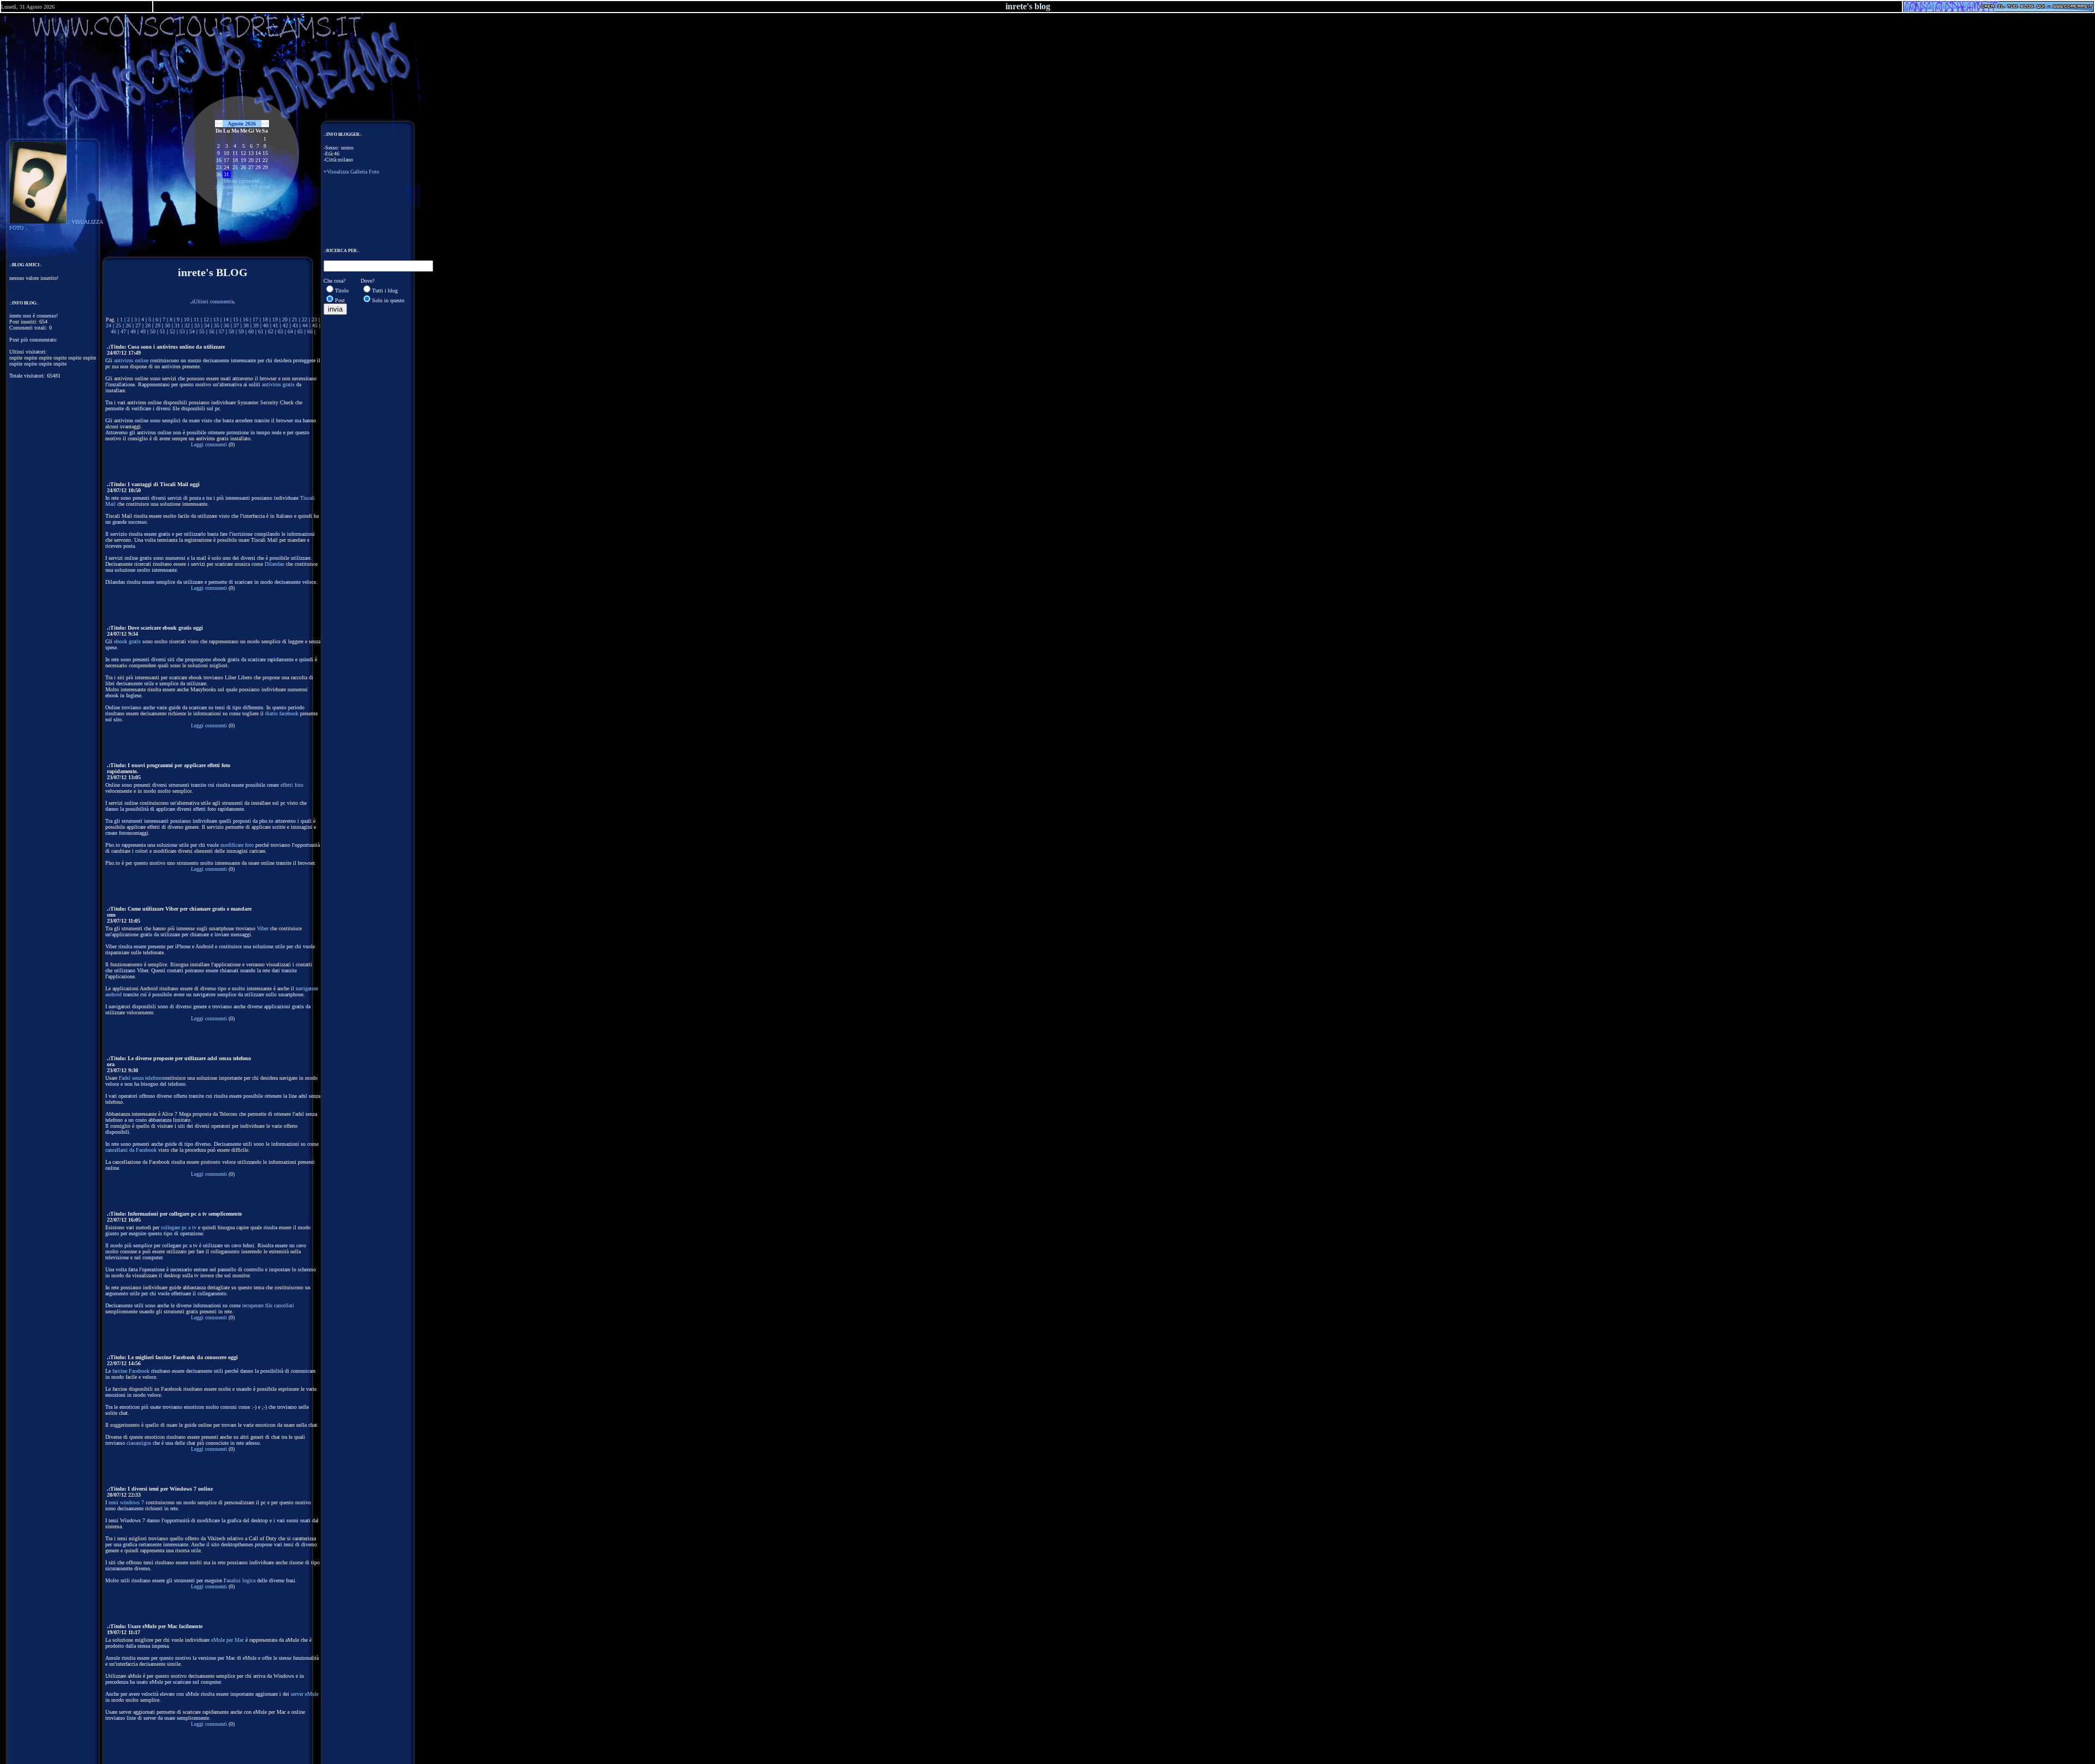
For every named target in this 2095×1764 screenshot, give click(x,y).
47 (123, 331)
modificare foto (237, 845)
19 (275, 319)
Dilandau (274, 564)
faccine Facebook (131, 1371)
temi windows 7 (126, 1502)
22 (304, 319)
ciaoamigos (139, 1443)
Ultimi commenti (213, 301)
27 (138, 325)
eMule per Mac (228, 1640)
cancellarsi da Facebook (131, 1150)
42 (285, 325)
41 (276, 325)
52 (172, 331)
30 (167, 325)
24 (109, 325)
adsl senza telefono (142, 1078)
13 (216, 319)
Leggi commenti (209, 444)
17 (255, 319)
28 (148, 325)
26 (128, 325)
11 (196, 319)
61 (261, 331)
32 (187, 325)
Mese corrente (242, 181)
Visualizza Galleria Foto (353, 172)
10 (187, 319)
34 (207, 325)
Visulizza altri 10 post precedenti (244, 190)
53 (182, 331)
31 (177, 325)
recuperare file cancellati (268, 1305)
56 (212, 331)
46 (113, 331)
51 (163, 331)
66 (310, 331)
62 (271, 331)
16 (246, 319)
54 (192, 331)
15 (236, 319)
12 (206, 319)
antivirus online (131, 360)
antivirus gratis (278, 384)
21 (295, 319)
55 (202, 331)
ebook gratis (127, 641)
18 (265, 319)
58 (231, 331)
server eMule (305, 1694)
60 (251, 331)
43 (295, 325)
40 (266, 325)
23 (314, 319)
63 (280, 331)
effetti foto (292, 785)
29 (158, 325)
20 (285, 319)
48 (133, 331)
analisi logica (241, 1580)
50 (153, 331)
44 (305, 325)
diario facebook (282, 713)
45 (315, 325)
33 (197, 325)
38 (246, 325)
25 (118, 325)
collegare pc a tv (179, 1227)
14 (226, 319)
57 (222, 331)
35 (217, 325)
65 (300, 331)
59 (241, 331)
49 (143, 331)
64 (290, 331)
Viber (263, 928)
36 (226, 325)
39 (256, 325)
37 (236, 325)
